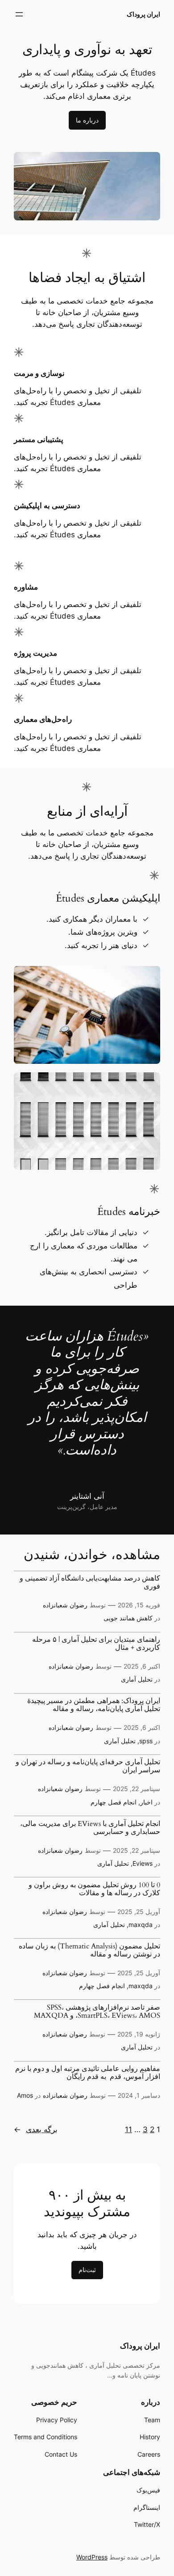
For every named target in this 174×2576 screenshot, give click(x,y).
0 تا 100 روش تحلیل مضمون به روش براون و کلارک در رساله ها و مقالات (94, 1889)
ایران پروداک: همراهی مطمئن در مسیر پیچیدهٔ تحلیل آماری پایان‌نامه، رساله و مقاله (94, 1705)
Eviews (143, 1863)
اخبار (146, 1802)
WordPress (92, 2557)
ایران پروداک (143, 14)
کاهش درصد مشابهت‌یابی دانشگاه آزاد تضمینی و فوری (90, 1583)
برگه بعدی (36, 2129)
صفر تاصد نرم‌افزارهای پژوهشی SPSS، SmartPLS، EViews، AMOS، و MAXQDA (97, 2012)
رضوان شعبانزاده (65, 1605)
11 (128, 2129)
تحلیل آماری (137, 1679)
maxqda (141, 1925)
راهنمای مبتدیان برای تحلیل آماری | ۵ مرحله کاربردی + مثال (96, 1644)
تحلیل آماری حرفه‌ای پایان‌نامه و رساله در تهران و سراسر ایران (88, 1767)
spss (146, 1741)
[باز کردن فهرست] (19, 14)
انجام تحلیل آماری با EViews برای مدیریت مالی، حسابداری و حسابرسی (90, 1828)
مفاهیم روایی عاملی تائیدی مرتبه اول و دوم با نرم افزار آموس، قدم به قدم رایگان (88, 2073)
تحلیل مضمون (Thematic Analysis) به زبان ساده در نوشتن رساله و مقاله (89, 1951)
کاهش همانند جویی (128, 1618)
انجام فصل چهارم (114, 1802)
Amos (25, 2095)
